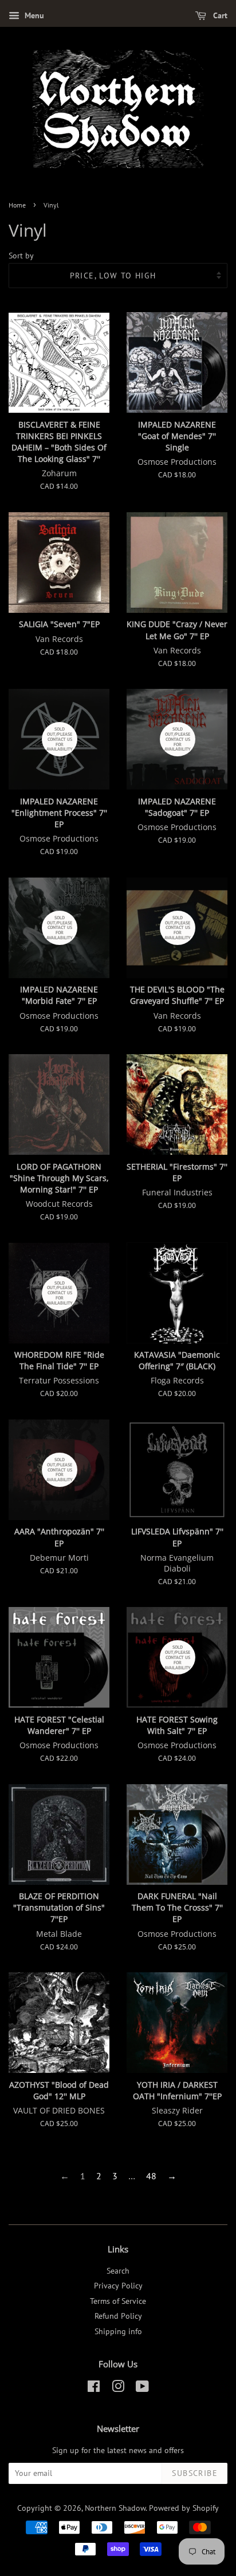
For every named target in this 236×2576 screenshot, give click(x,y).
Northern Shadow (115, 2508)
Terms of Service (118, 2301)
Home (17, 205)
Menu (33, 15)
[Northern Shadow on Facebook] (94, 2388)
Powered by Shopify (184, 2508)
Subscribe (195, 2473)
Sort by (21, 255)
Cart (219, 15)
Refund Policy (118, 2316)
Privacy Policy (118, 2286)
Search (118, 2271)
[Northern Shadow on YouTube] (142, 2388)
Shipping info (118, 2331)
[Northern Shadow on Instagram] (118, 2388)
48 (151, 2176)
